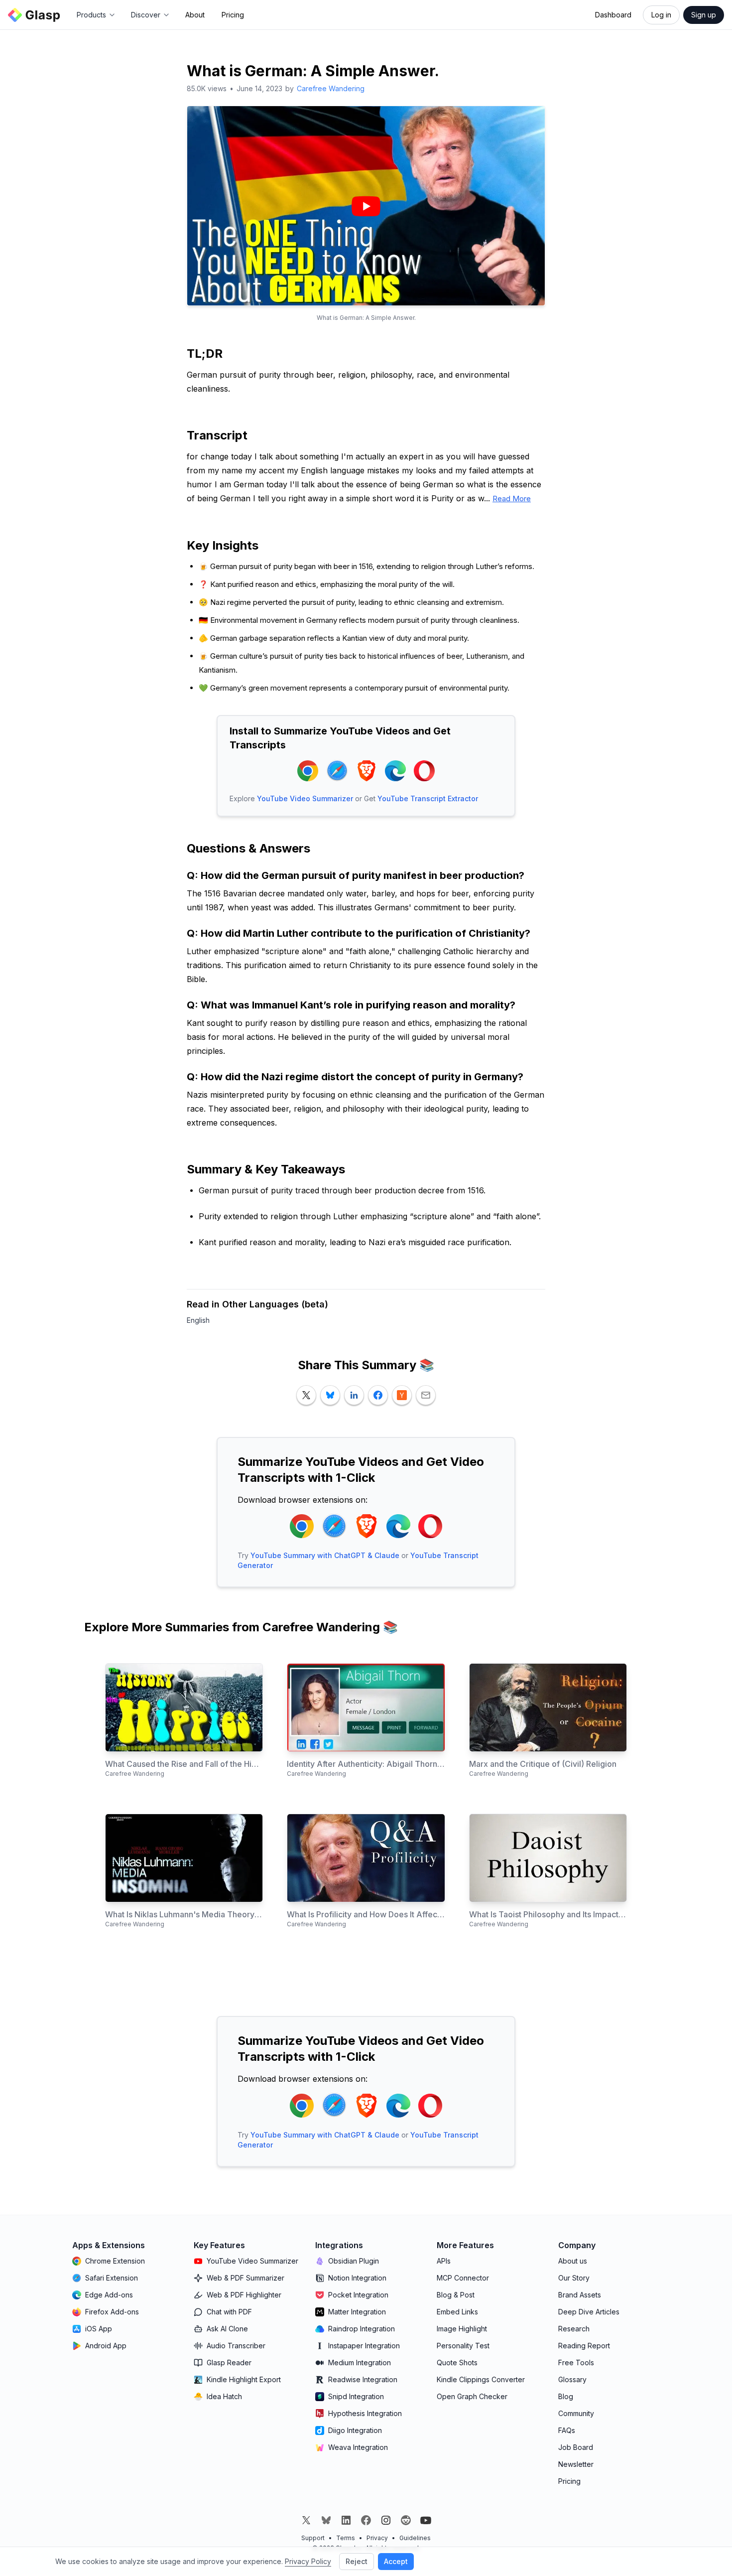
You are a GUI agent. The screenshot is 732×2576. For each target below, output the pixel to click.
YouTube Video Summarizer (305, 798)
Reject (357, 2561)
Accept (396, 2561)
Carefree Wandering (331, 88)
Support (313, 2538)
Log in (661, 15)
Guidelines (415, 2538)
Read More (512, 499)
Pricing (233, 15)
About (195, 15)
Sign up (704, 15)
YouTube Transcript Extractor (428, 798)
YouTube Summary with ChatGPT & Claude (325, 1555)
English (198, 1320)
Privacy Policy (308, 2561)
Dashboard (613, 15)
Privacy (377, 2538)
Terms (346, 2538)
